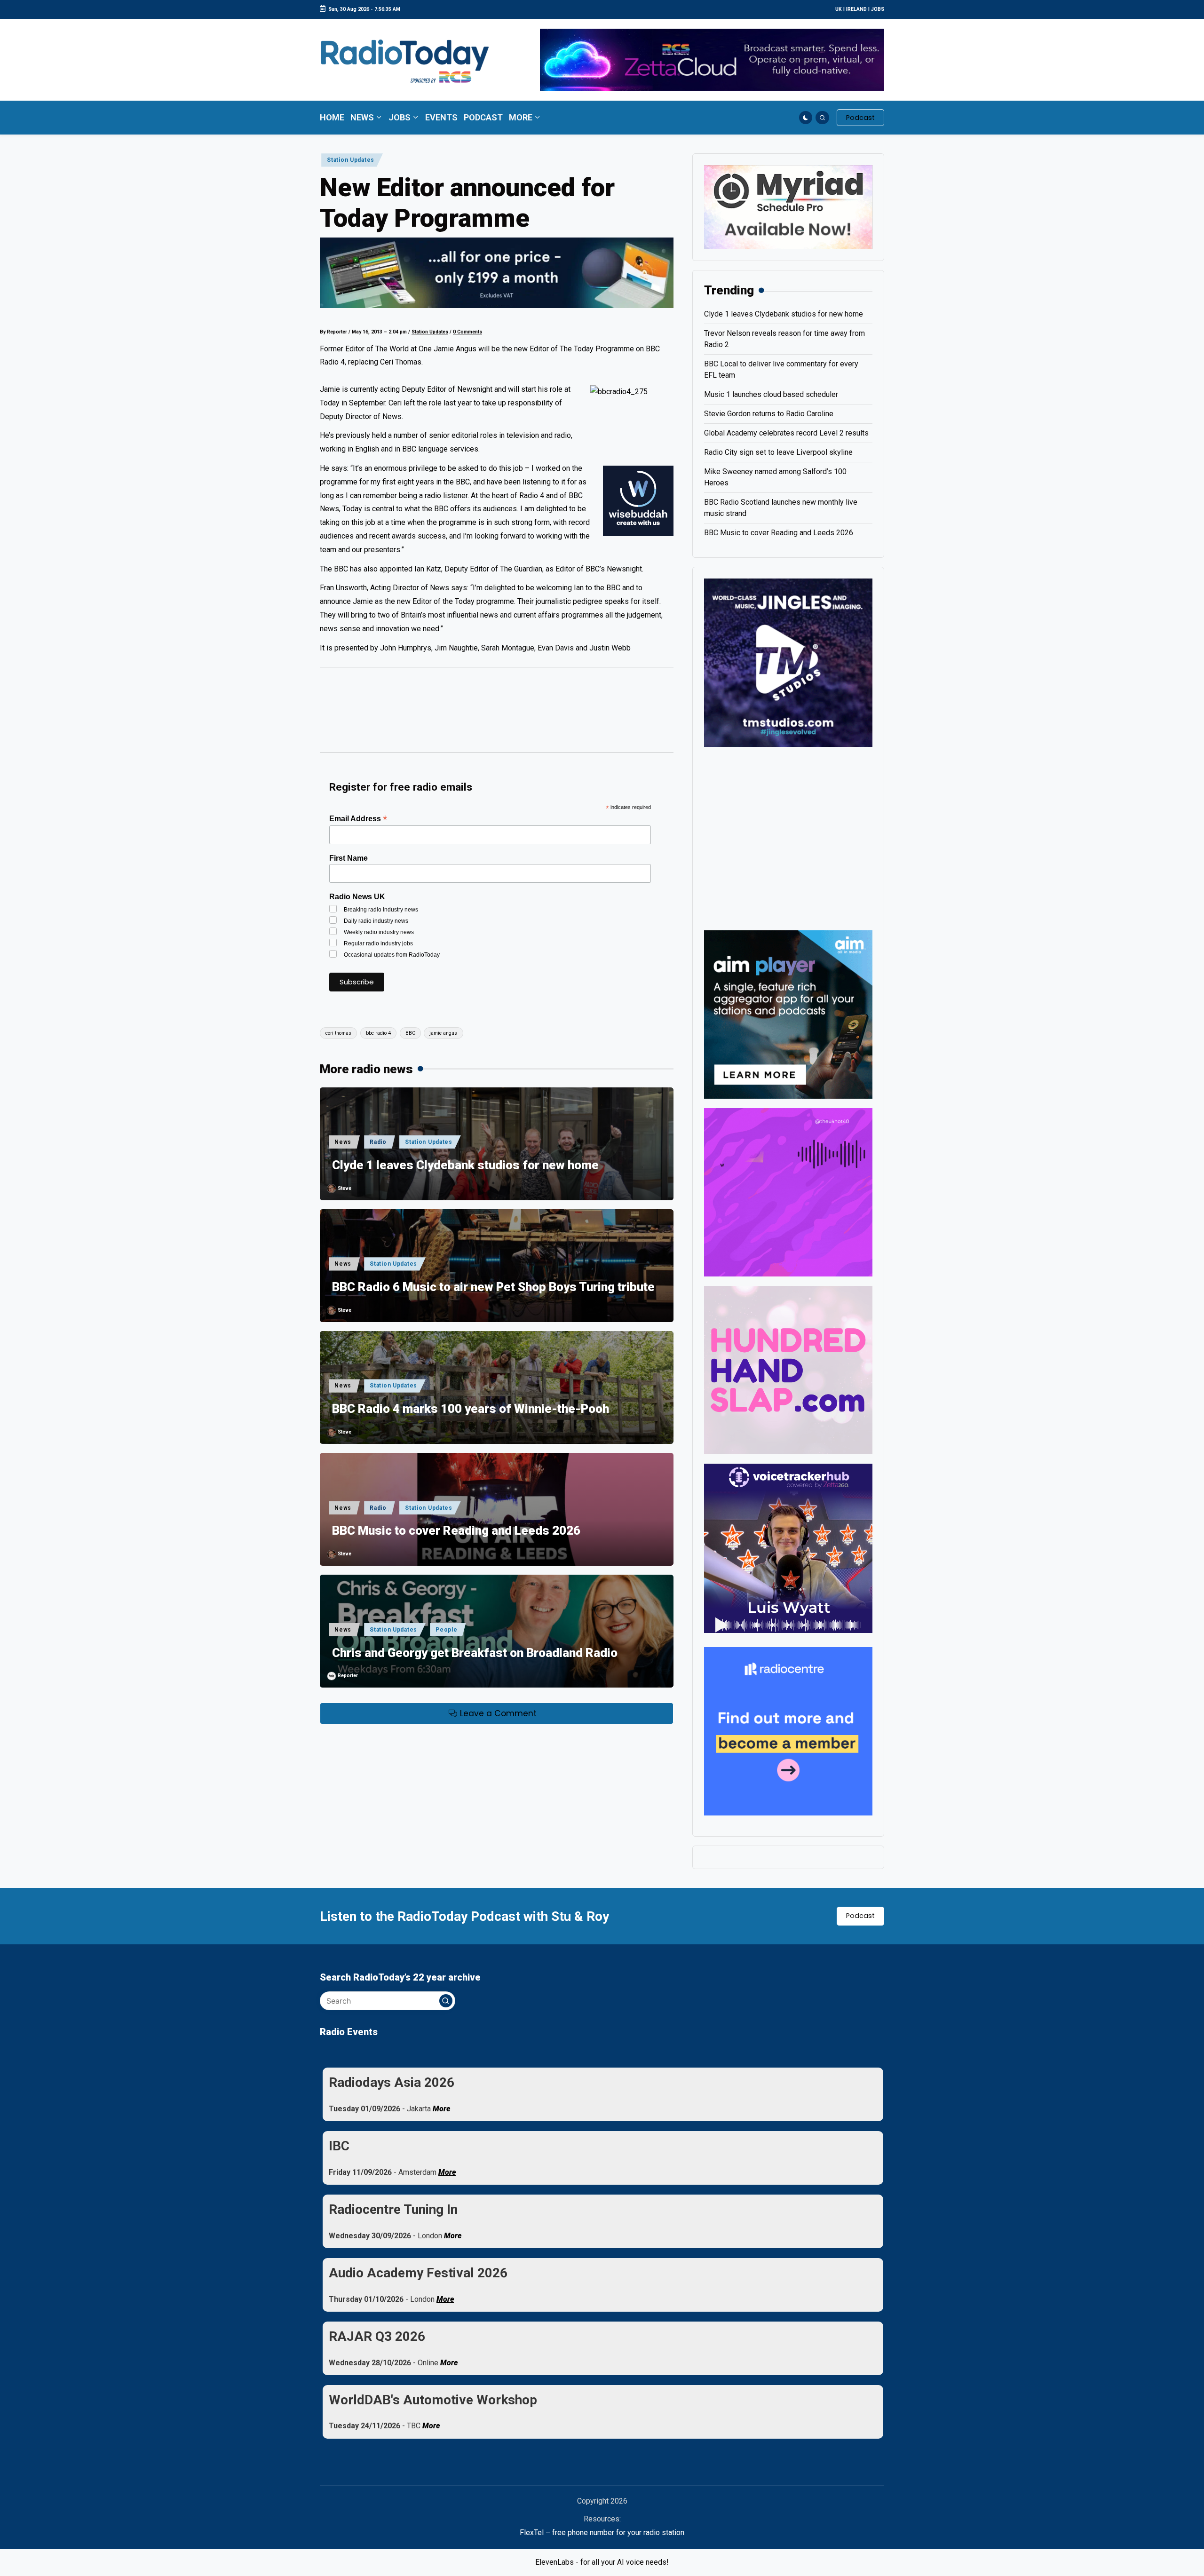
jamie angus (443, 1033)
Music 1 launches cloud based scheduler (771, 394)
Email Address (358, 819)
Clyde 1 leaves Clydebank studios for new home (465, 1165)
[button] (860, 118)
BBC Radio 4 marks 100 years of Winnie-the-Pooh (471, 1409)
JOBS (878, 9)
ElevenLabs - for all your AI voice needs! (602, 2562)
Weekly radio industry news (379, 932)
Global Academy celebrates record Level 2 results (786, 433)
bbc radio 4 (378, 1033)
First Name (349, 858)
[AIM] (788, 1014)
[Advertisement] (497, 714)
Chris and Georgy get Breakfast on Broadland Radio (475, 1653)
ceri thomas (338, 1033)
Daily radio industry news (376, 921)
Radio (378, 1142)
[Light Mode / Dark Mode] (806, 118)
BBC (410, 1033)
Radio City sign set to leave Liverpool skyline (778, 452)
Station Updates (351, 160)
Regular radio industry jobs (378, 943)
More (441, 2109)
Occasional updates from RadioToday (392, 955)
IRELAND (856, 9)
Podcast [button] (860, 1916)
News (343, 1142)
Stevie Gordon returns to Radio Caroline (769, 414)
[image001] (788, 1192)
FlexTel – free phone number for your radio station (602, 2532)
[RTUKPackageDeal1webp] (497, 273)
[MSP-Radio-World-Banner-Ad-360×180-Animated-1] (788, 207)
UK (839, 9)
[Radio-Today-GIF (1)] (788, 1731)
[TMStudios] (788, 662)
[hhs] (788, 1369)
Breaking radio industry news (381, 910)
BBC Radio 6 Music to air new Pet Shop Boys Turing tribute (493, 1287)
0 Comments (467, 332)
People (446, 1630)
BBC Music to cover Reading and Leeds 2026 (456, 1530)
